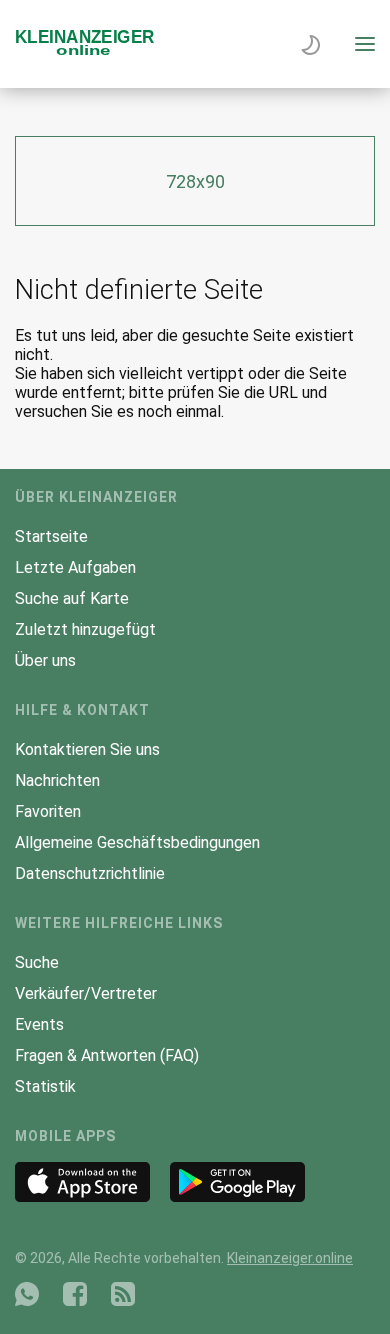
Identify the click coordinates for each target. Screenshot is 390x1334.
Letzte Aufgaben (75, 567)
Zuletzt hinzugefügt (85, 629)
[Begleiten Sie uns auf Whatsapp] (27, 1294)
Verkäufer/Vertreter (86, 993)
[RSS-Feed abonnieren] (123, 1294)
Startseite (51, 536)
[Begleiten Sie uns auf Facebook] (75, 1294)
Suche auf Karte (72, 598)
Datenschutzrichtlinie (90, 873)
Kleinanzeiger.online (290, 1258)
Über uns (45, 660)
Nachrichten (57, 780)
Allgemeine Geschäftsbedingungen (137, 842)
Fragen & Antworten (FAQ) (107, 1055)
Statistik (45, 1086)
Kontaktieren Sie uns (87, 749)
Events (39, 1024)
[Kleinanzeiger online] (85, 50)
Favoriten (48, 811)
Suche (37, 962)
